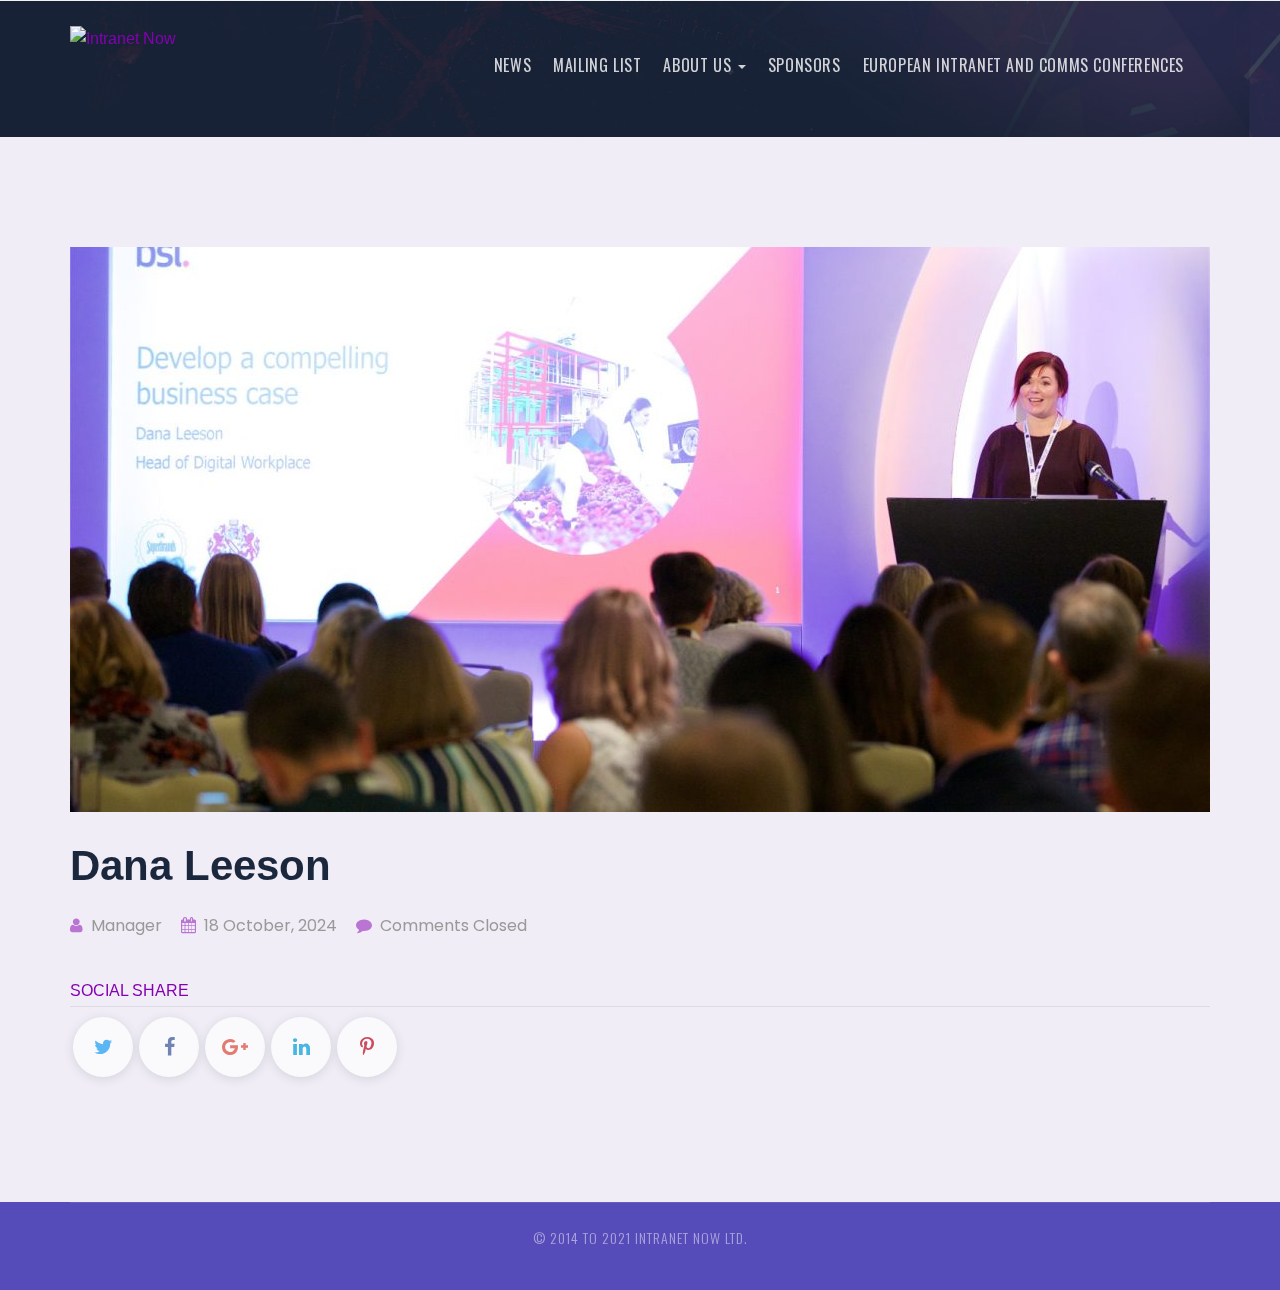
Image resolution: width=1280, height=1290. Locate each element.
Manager (124, 925)
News (512, 65)
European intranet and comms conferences (1023, 65)
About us (699, 65)
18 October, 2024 (268, 925)
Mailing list (597, 65)
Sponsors (804, 65)
